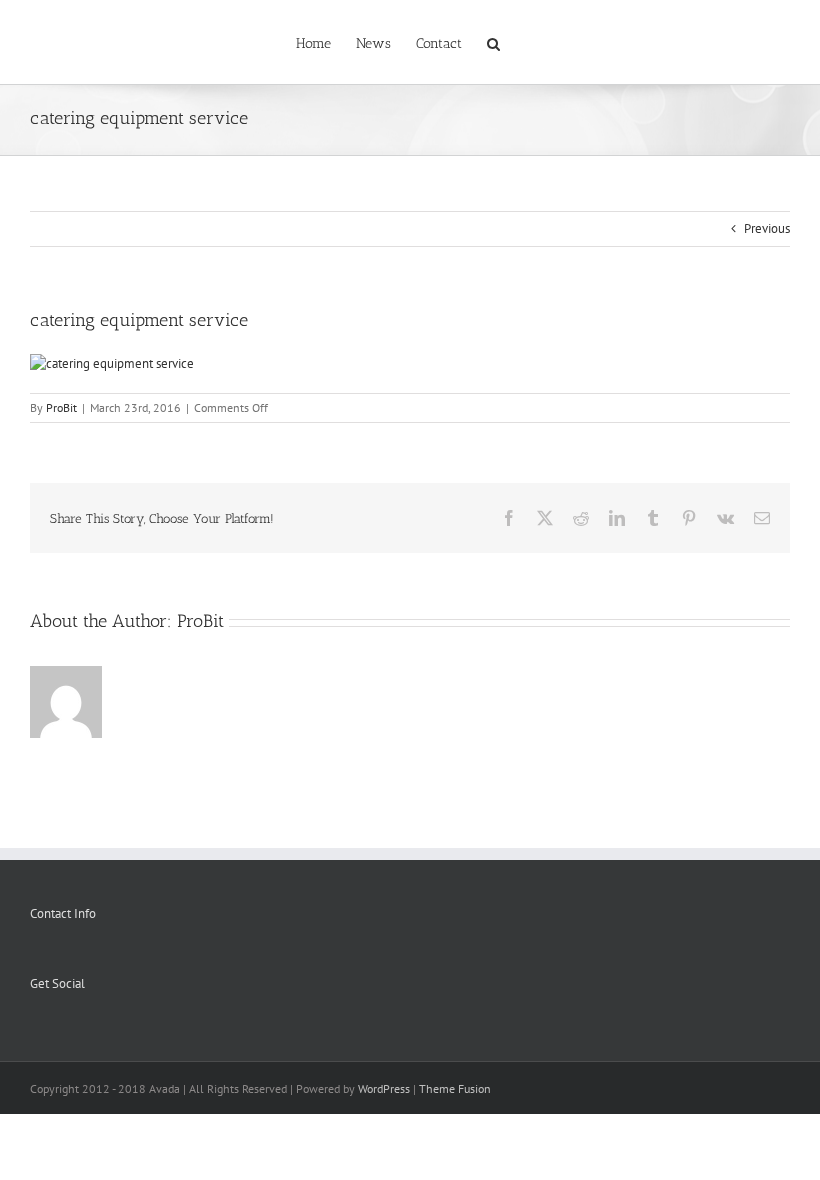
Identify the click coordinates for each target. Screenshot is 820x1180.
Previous (767, 228)
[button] (493, 42)
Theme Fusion (455, 1088)
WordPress (384, 1088)
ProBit (61, 407)
